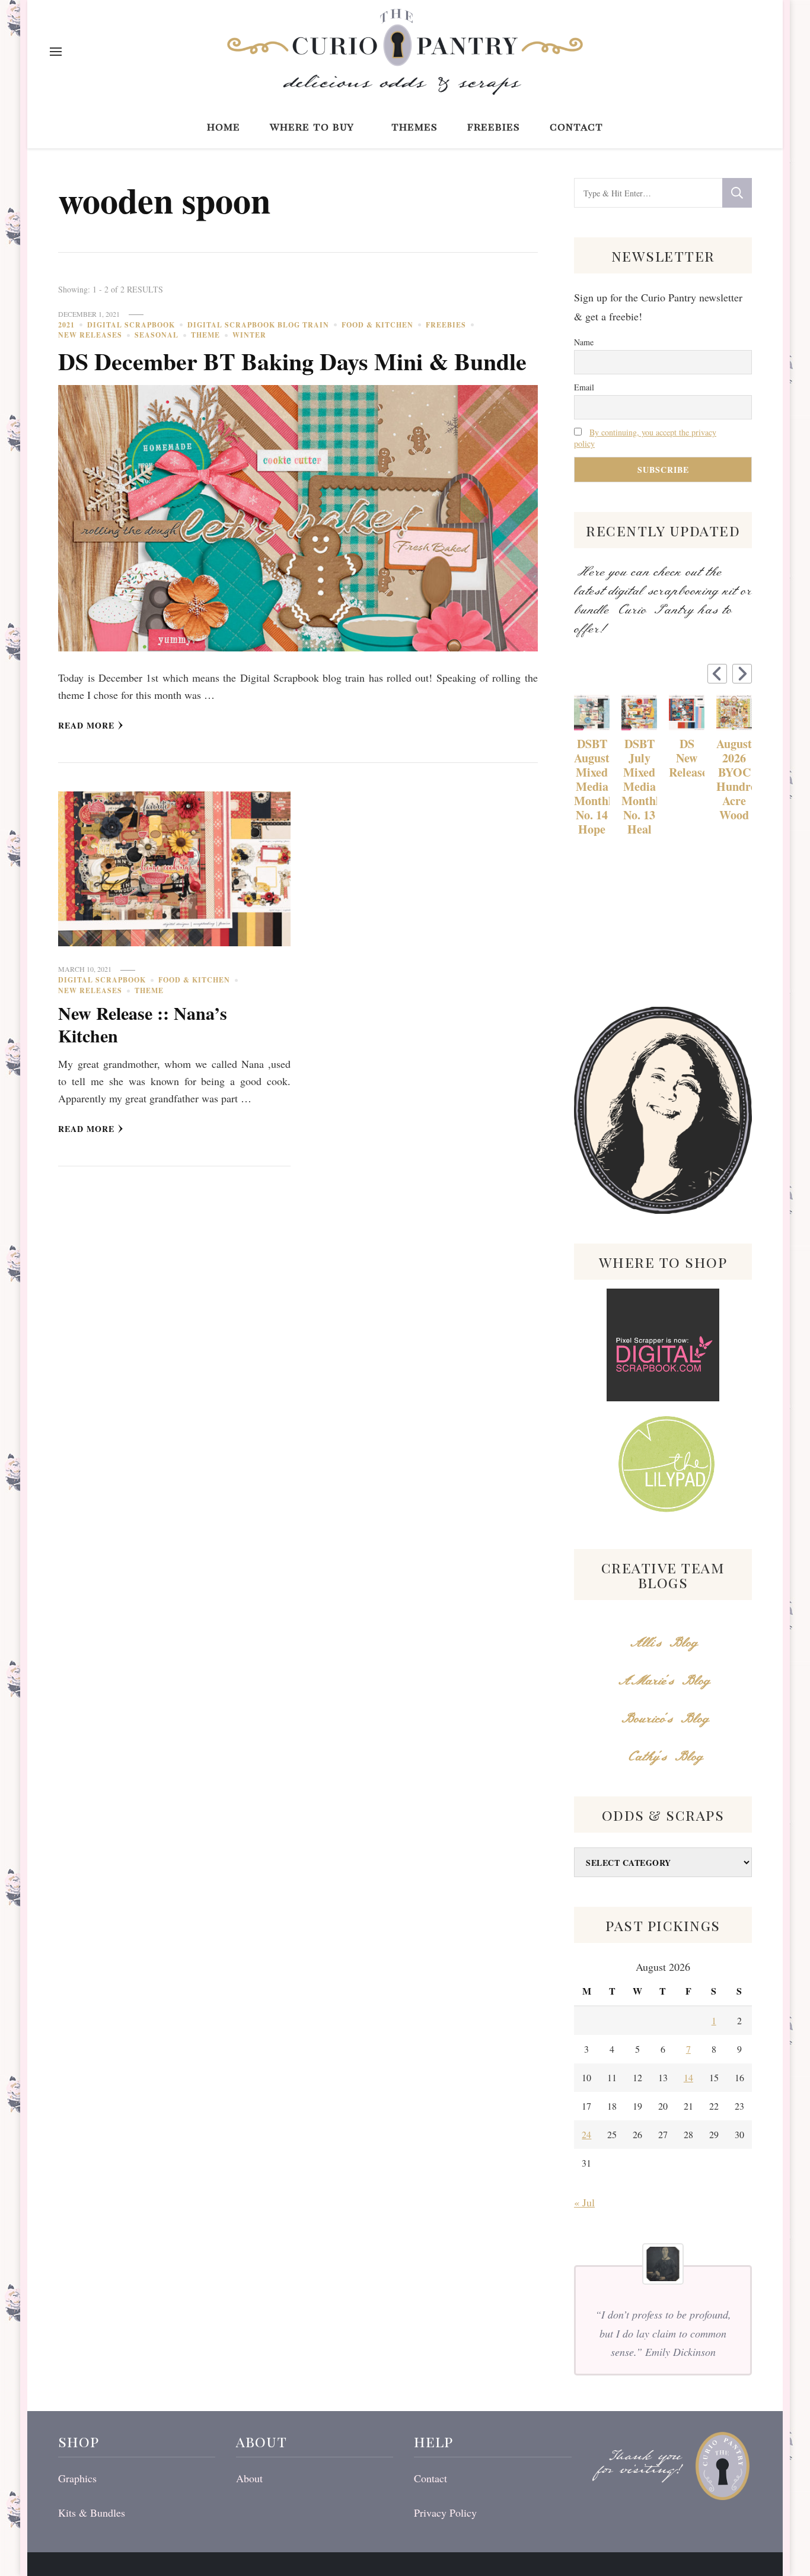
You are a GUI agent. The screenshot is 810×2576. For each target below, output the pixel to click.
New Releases (90, 335)
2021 (66, 325)
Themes (414, 126)
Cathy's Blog (663, 1757)
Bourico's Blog (663, 1719)
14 (688, 2077)
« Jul (584, 2202)
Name (584, 342)
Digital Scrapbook (131, 325)
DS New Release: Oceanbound (687, 758)
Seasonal (157, 335)
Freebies (494, 126)
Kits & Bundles (92, 2513)
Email (584, 387)
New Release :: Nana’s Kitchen (143, 1024)
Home (224, 126)
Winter (249, 335)
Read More (86, 725)
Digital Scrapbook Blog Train (258, 325)
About (249, 2478)
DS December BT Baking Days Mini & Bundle (292, 361)
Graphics (77, 2478)
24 (586, 2134)
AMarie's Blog (663, 1681)
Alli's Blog (663, 1643)
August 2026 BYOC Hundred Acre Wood (734, 780)
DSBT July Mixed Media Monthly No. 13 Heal (639, 787)
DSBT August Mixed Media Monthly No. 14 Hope (592, 787)
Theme (205, 335)
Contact (576, 126)
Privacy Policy (445, 2513)
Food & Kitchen (377, 325)
